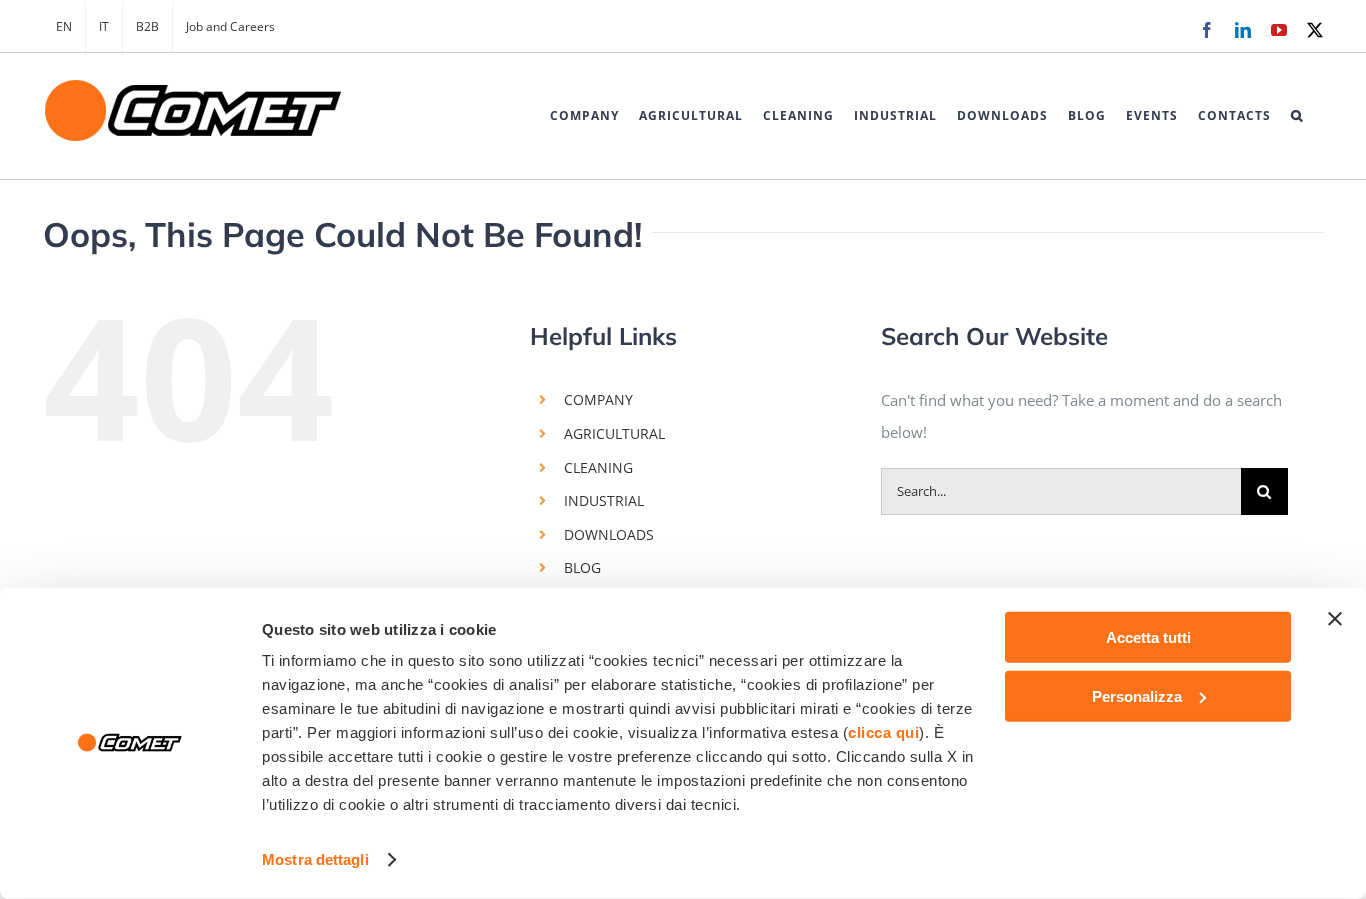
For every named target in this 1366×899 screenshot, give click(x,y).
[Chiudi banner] (1335, 619)
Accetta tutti (1148, 637)
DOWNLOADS (609, 534)
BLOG (582, 567)
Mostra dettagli (315, 859)
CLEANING (598, 467)
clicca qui (883, 732)
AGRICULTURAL (614, 433)
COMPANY (598, 399)
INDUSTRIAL (604, 500)
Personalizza (1137, 695)
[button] (1297, 116)
